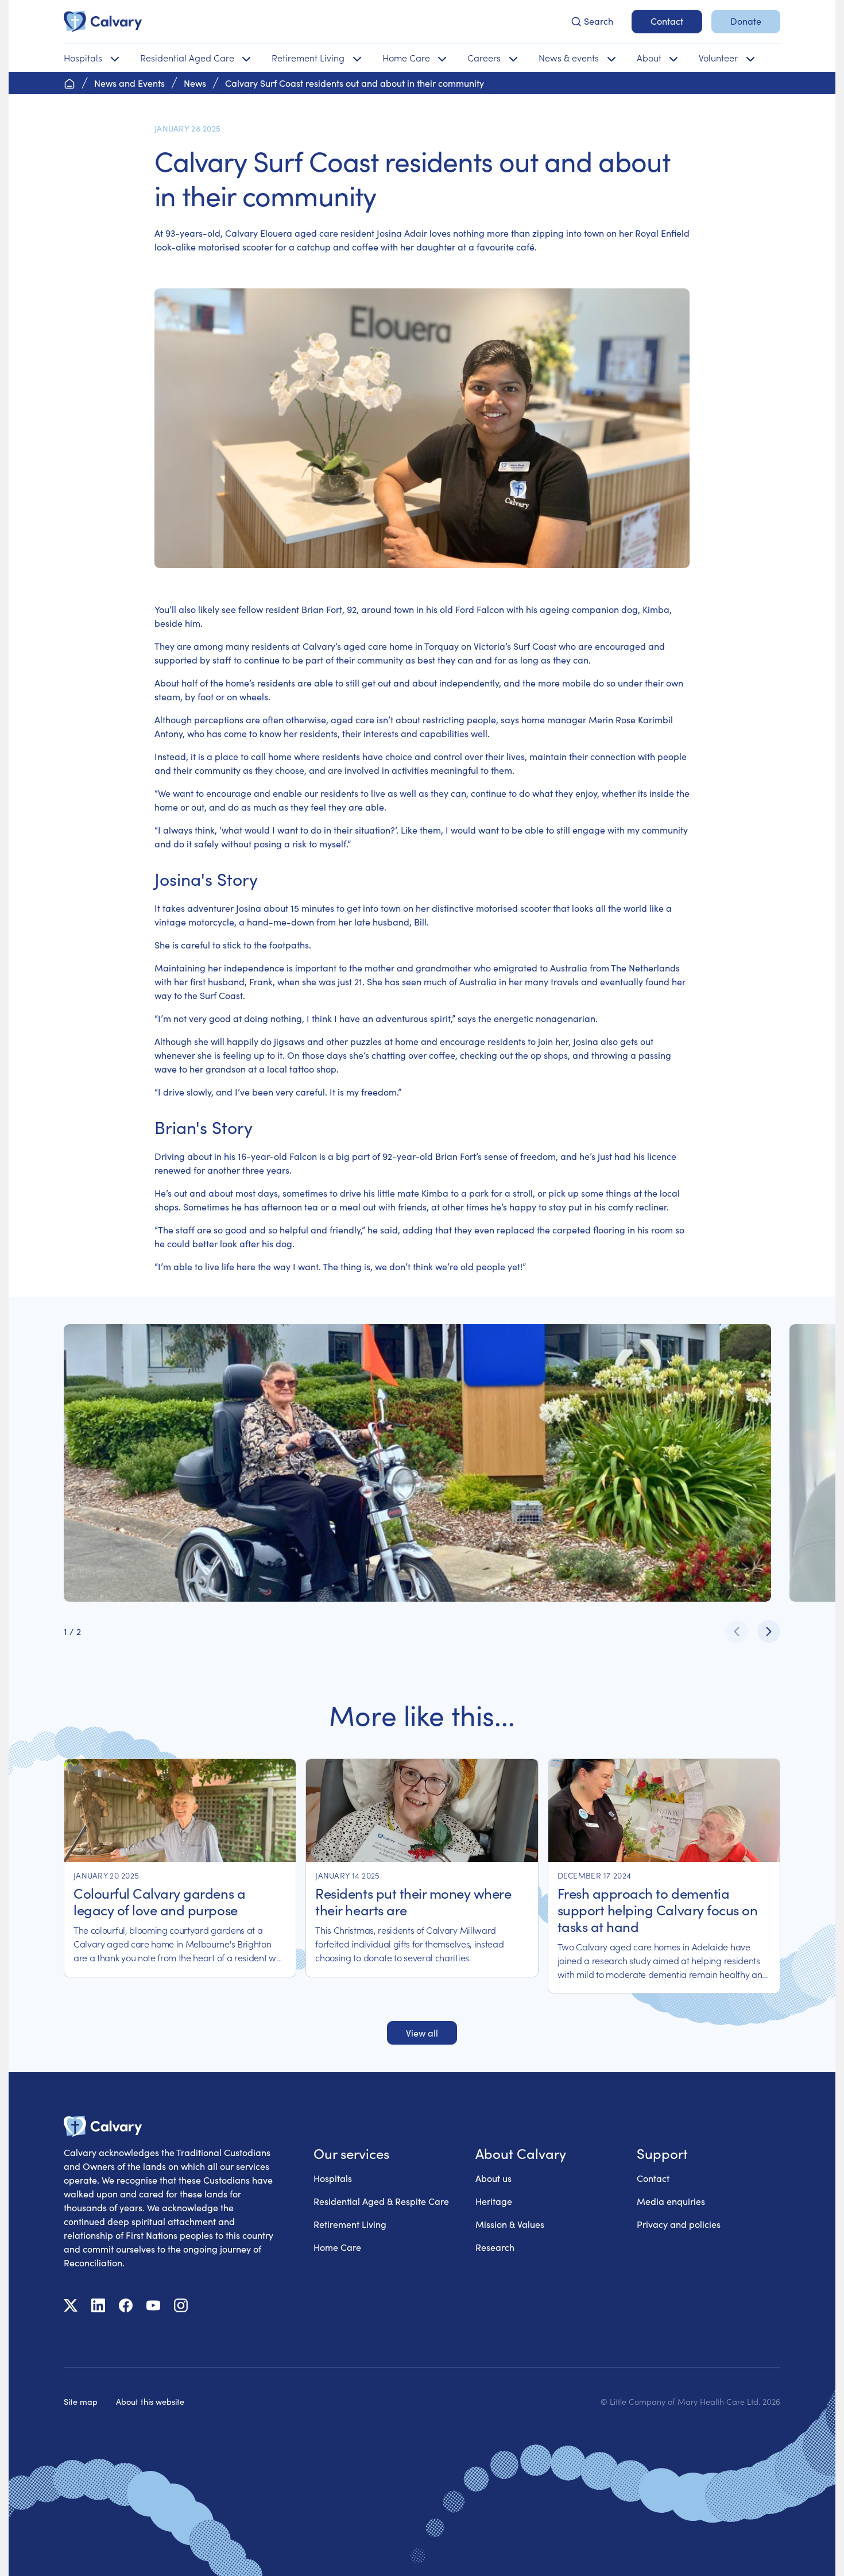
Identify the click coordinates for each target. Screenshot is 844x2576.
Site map (81, 2401)
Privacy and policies (679, 2224)
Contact (653, 2178)
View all (422, 2033)
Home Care (337, 2247)
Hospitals (333, 2178)
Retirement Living (350, 2224)
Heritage (494, 2201)
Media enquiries (671, 2201)
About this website (150, 2401)
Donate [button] (746, 21)
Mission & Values (510, 2224)
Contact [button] (667, 21)
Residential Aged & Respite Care (381, 2201)
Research (495, 2247)
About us (493, 2178)
